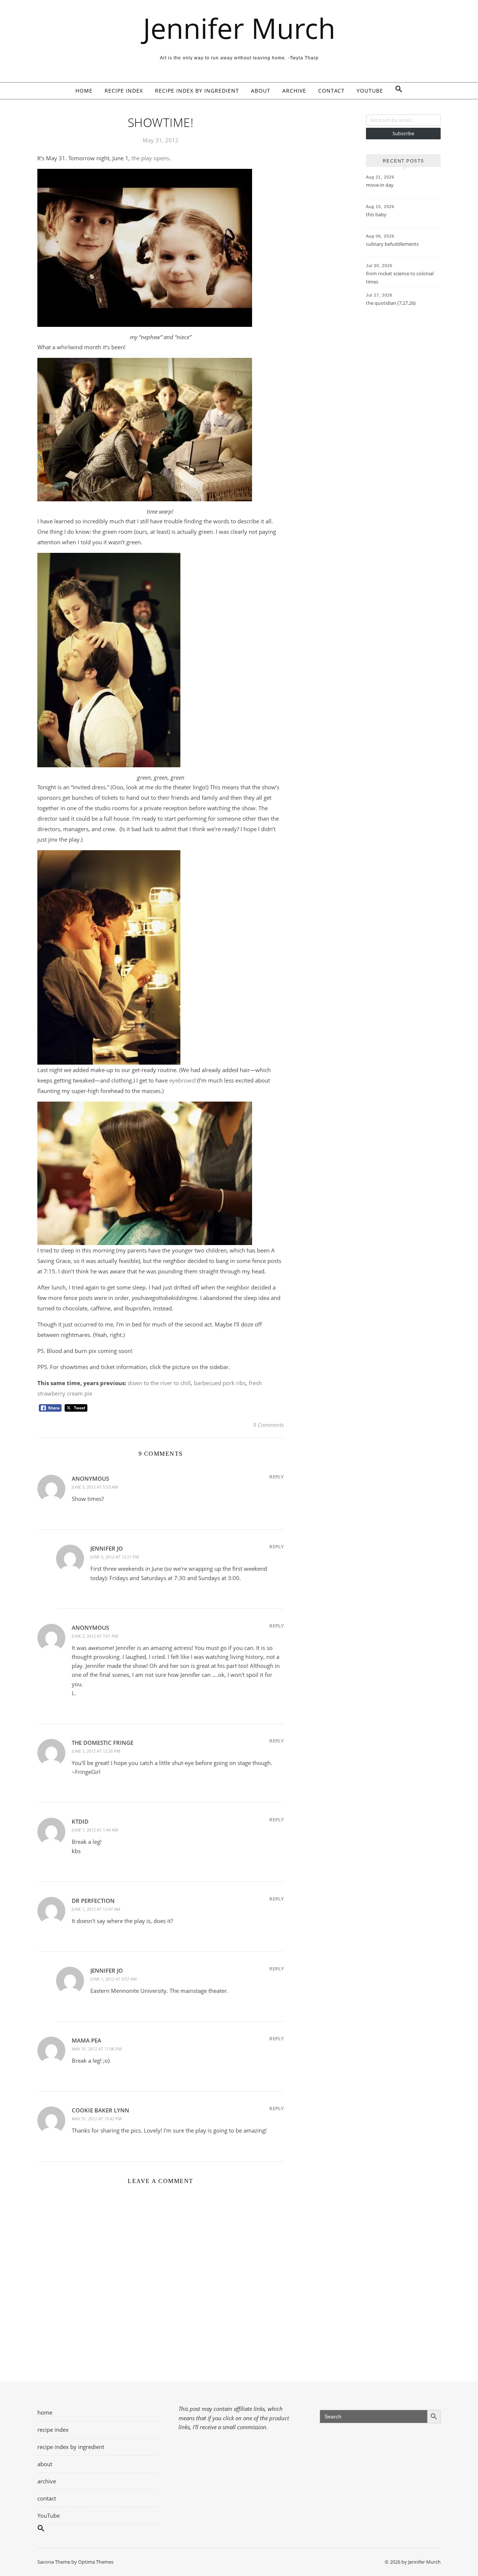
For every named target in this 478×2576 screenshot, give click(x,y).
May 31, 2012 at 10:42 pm (97, 2119)
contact (331, 91)
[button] (396, 91)
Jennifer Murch (239, 28)
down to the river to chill (159, 1383)
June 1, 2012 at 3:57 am (114, 1979)
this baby (376, 214)
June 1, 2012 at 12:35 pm (96, 1751)
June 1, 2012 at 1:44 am (95, 1830)
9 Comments (269, 1425)
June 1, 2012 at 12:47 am (96, 1909)
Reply (277, 1477)
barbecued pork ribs (220, 1383)
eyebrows (182, 1080)
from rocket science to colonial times (400, 278)
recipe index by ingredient (197, 91)
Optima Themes (96, 2562)
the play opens (150, 158)
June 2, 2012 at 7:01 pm (95, 1636)
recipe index (124, 91)
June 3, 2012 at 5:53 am (95, 1487)
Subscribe (403, 133)
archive (294, 91)
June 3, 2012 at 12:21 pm (115, 1557)
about (261, 91)
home (84, 91)
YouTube (370, 91)
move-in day (380, 185)
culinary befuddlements (392, 244)
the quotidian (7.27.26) (391, 303)
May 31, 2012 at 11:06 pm (97, 2049)
